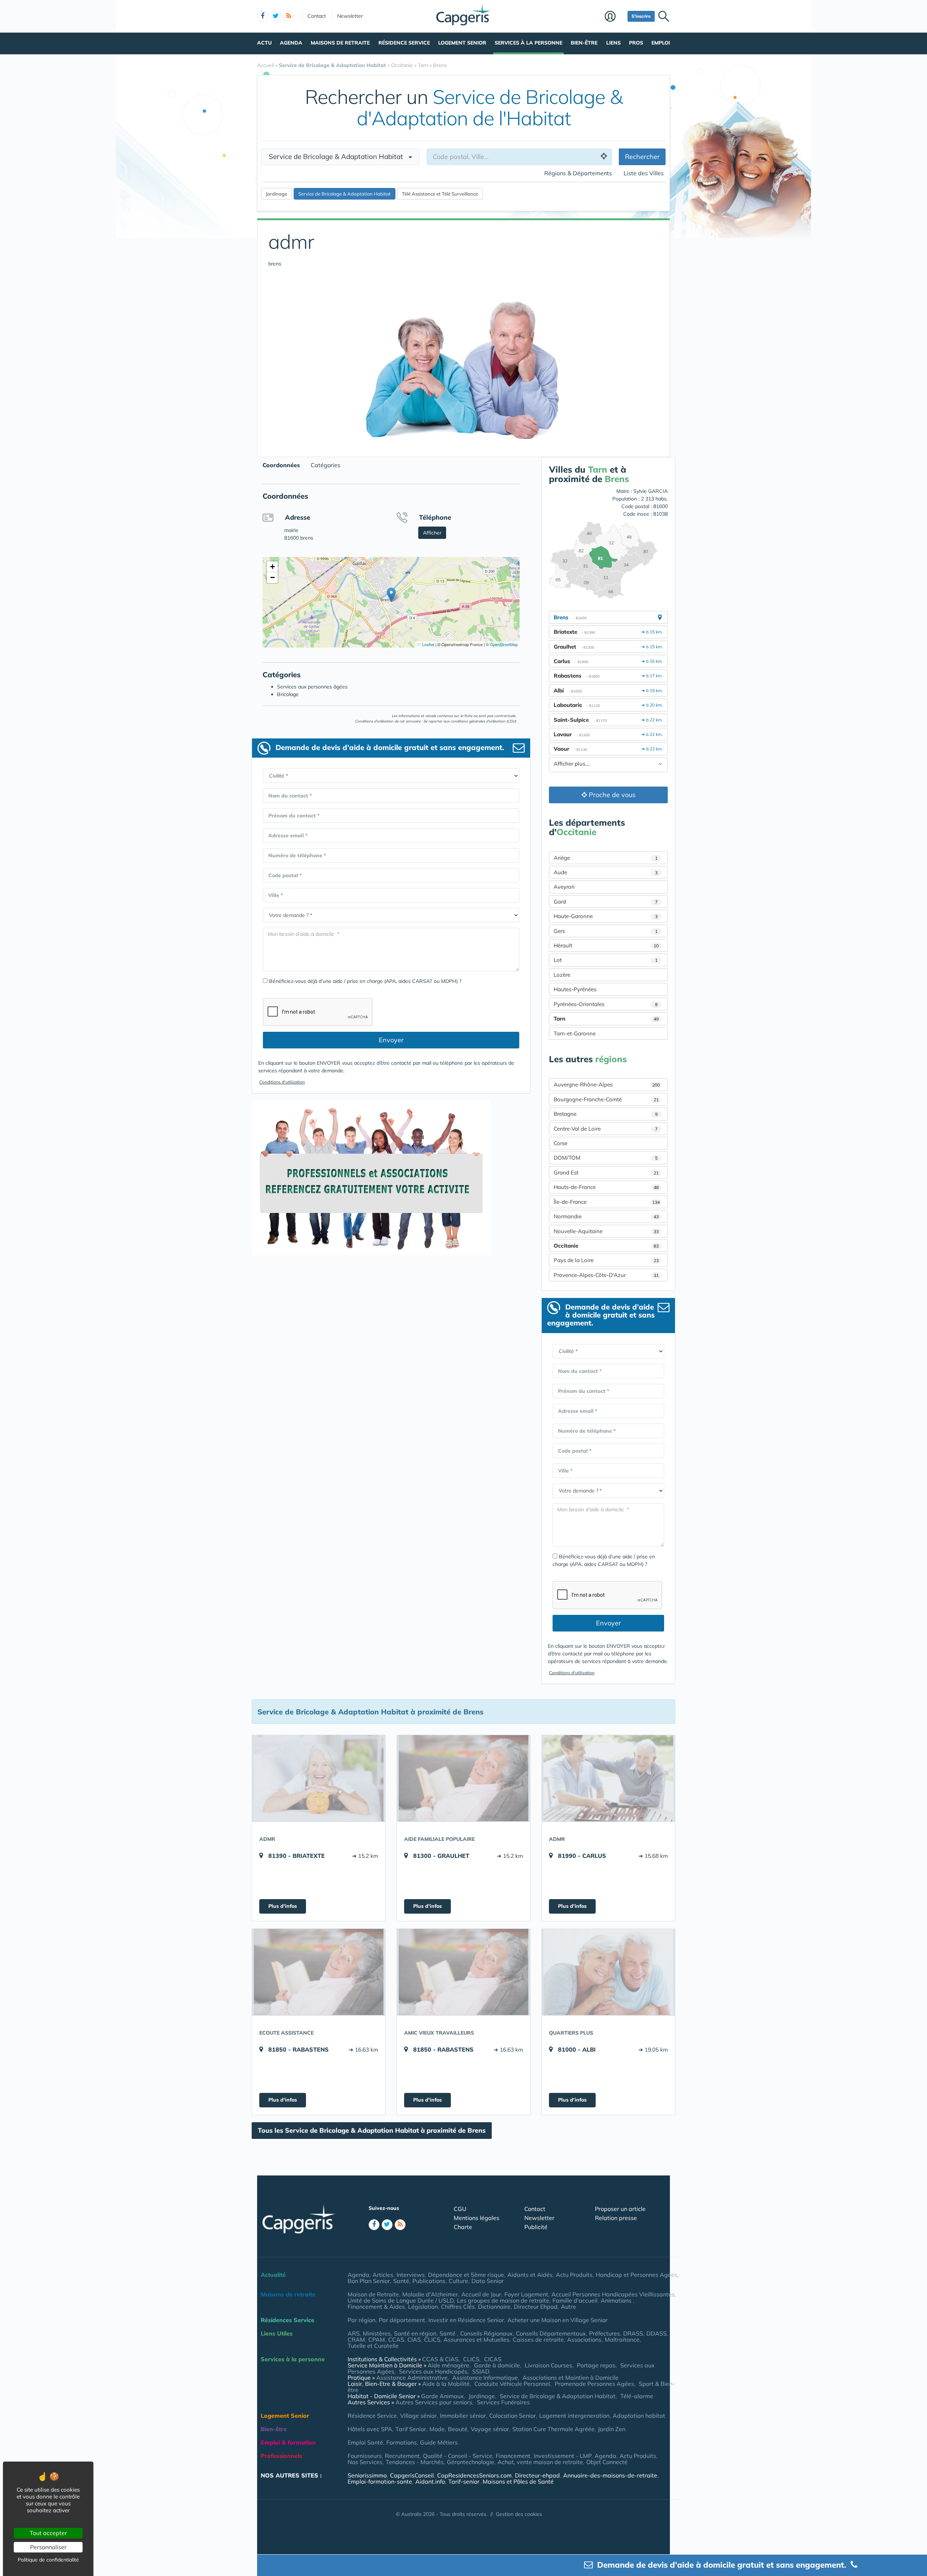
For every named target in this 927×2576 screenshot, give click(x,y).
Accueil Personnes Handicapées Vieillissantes (613, 2294)
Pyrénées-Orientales (606, 1004)
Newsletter (350, 16)
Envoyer (391, 1040)
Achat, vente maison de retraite (540, 2462)
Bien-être (584, 43)
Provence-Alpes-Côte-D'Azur (606, 1275)
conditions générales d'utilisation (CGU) (483, 721)
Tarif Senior (411, 2429)
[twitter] (276, 16)
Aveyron (564, 887)
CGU (460, 2209)
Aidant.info (430, 2481)
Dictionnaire (494, 2307)
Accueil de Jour (481, 2294)
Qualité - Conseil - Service (458, 2456)
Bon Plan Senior (369, 2281)
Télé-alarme (637, 2396)
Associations (584, 2340)
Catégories (326, 465)
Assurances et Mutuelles (477, 2340)
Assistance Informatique (485, 2378)
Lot (606, 960)
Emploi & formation (288, 2442)
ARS (354, 2333)
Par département (402, 2320)
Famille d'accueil (575, 2300)
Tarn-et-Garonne (575, 1033)
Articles (383, 2275)
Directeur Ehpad (536, 2307)
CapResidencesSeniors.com (474, 2475)
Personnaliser (48, 2547)
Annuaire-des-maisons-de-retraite (610, 2475)
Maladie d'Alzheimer (430, 2294)
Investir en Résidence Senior (466, 2320)
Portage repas (596, 2365)
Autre (569, 2307)
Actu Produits (574, 2275)
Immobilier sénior (463, 2416)
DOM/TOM (606, 1158)
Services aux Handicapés (433, 2371)
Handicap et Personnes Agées (636, 2275)
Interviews (411, 2275)
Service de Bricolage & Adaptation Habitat (558, 2396)
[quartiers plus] (608, 1972)
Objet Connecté (607, 2462)
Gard (606, 902)
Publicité (536, 2227)
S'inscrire (641, 16)
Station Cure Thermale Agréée (553, 2429)
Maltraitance (622, 2340)
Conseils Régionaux (486, 2333)
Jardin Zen (612, 2429)
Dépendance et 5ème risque (466, 2275)
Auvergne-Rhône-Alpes (607, 1084)
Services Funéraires (503, 2402)
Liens (613, 43)
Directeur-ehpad (537, 2475)
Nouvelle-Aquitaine (606, 1231)
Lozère (562, 975)
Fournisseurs (365, 2456)
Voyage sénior (490, 2429)
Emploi (661, 43)
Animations (617, 2300)
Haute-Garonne (606, 916)
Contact (317, 16)
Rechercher (642, 157)
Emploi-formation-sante (380, 2481)
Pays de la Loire (606, 1260)
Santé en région (415, 2333)
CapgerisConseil (412, 2475)
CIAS (414, 2340)
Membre (614, 17)
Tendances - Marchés (415, 2462)
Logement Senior (462, 43)
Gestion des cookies (519, 2514)
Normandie (606, 1216)
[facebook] (263, 16)
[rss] (289, 16)
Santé (401, 2281)
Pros (636, 43)
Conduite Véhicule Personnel (512, 2384)
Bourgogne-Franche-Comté (606, 1099)
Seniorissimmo (367, 2475)
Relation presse (616, 2218)
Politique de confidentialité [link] (48, 2560)
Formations (402, 2442)
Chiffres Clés (458, 2307)
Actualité (273, 2275)
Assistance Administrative (412, 2378)
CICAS (493, 2359)
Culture (458, 2281)
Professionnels (281, 2456)
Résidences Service (288, 2320)
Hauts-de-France (606, 1187)
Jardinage (482, 2396)
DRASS (633, 2333)
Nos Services (365, 2462)
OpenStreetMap (504, 644)
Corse (561, 1143)
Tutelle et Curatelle (373, 2346)
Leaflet (428, 644)
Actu (264, 43)
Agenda (291, 43)
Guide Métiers (439, 2442)
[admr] (319, 1778)
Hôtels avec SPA (370, 2429)
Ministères (377, 2333)
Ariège (606, 858)
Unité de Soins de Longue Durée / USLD (401, 2300)
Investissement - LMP (563, 2456)
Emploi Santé (365, 2442)
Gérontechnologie (471, 2462)
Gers (606, 931)
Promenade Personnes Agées (594, 2384)
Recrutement (402, 2456)
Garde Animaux (442, 2396)
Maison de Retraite (373, 2294)
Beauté (458, 2429)
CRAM (356, 2340)
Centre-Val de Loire (606, 1129)
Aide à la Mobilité (446, 2384)
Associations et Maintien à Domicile (571, 2378)
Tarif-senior (464, 2481)
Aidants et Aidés (530, 2275)
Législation (423, 2307)
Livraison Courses (548, 2365)
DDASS (657, 2333)
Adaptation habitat (639, 2416)
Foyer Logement (526, 2294)
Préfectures (605, 2333)
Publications (429, 2281)
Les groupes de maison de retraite (503, 2300)
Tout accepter (48, 2533)
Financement (513, 2456)
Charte (463, 2227)
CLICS (432, 2340)
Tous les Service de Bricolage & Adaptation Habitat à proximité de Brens (372, 2130)
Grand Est (606, 1172)
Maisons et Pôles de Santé (518, 2481)
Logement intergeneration (574, 2416)
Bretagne (606, 1114)
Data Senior (488, 2281)
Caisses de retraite (538, 2340)
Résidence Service (404, 43)
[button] (391, 595)
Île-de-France (607, 1202)
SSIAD (481, 2371)
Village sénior (418, 2416)
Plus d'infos (283, 1906)
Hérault (606, 945)
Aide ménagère (448, 2365)
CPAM (377, 2340)
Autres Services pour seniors (434, 2402)
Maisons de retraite (340, 43)
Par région (362, 2320)
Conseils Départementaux (551, 2333)
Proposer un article (620, 2209)
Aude (606, 872)
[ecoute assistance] (319, 1972)
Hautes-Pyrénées (575, 989)
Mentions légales (477, 2218)
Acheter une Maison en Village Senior (557, 2320)
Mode (437, 2429)
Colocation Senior (513, 2416)
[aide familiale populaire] (463, 1778)
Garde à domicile (497, 2365)
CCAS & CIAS (440, 2359)
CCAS (396, 2340)
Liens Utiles (277, 2333)
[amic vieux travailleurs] (463, 1972)
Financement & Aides (376, 2307)
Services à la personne (528, 43)
